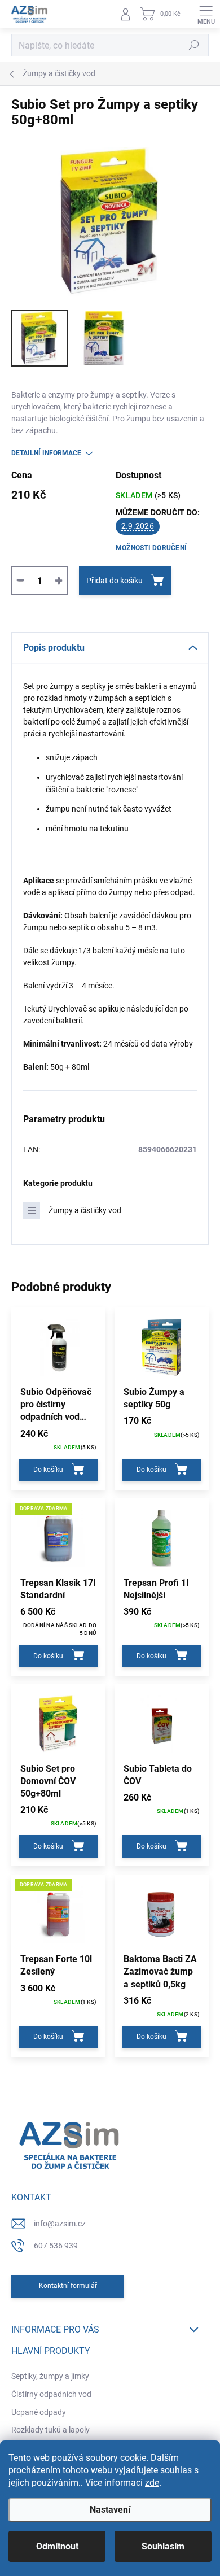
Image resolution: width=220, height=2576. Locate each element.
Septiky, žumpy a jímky (50, 2376)
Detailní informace (46, 453)
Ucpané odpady (39, 2412)
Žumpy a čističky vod (85, 1210)
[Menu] (206, 14)
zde (152, 2483)
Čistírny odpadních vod (51, 2394)
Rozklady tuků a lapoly (50, 2430)
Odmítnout (57, 2546)
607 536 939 (56, 2246)
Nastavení (110, 2510)
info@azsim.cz (60, 2224)
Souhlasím (163, 2546)
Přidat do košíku (115, 581)
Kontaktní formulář (68, 2286)
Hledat (194, 45)
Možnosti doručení (151, 548)
